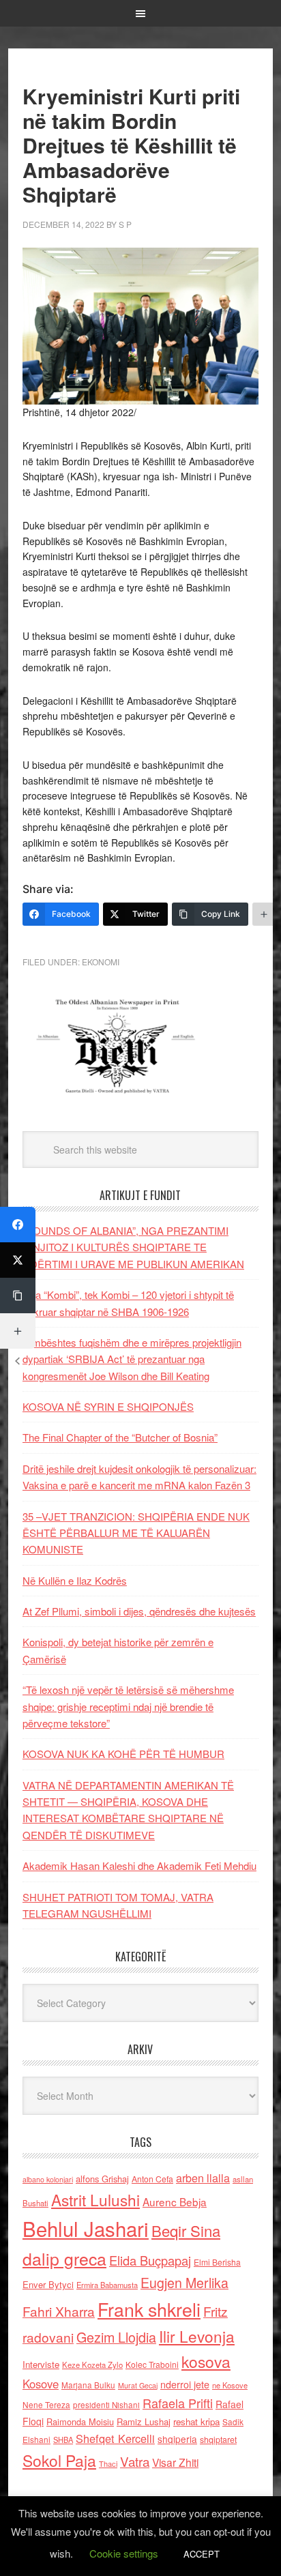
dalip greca (64, 2258)
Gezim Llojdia (116, 2337)
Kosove (41, 2384)
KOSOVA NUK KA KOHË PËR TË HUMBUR (123, 1754)
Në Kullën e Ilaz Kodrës (75, 1580)
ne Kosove (230, 2385)
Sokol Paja (59, 2460)
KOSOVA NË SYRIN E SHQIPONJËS (108, 1406)
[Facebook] (18, 1225)
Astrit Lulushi (95, 2199)
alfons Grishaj (102, 2179)
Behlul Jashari (86, 2228)
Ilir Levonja (197, 2336)
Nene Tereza (46, 2404)
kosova (206, 2361)
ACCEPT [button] (202, 2554)
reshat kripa (196, 2421)
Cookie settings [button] (124, 2553)
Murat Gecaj (138, 2385)
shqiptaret (218, 2440)
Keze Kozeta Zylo (92, 2365)
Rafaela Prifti (178, 2403)
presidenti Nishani (106, 2405)
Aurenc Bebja (175, 2201)
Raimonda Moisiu (80, 2421)
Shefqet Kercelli (115, 2438)
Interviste (41, 2364)
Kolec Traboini (152, 2364)
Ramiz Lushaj (144, 2421)
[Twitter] (18, 1260)
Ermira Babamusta (107, 2285)
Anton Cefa (152, 2179)
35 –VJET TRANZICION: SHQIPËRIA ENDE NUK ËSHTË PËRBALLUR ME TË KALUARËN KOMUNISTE (136, 1533)
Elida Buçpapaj (150, 2260)
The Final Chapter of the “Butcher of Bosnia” (120, 1437)
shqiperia (177, 2439)
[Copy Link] (18, 1296)
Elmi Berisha (217, 2262)
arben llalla (203, 2178)
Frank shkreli (149, 2309)
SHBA (63, 2440)
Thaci (108, 2463)
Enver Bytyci (48, 2284)
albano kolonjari (48, 2179)
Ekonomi (101, 962)
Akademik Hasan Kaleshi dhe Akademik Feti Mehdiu (139, 1865)
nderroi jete (185, 2384)
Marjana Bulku (88, 2385)
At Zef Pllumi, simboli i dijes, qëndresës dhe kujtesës (139, 1611)
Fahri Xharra (59, 2311)
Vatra (135, 2461)
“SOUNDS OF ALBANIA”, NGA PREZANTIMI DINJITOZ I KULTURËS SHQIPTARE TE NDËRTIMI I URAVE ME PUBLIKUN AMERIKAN (133, 1247)
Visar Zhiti (175, 2462)
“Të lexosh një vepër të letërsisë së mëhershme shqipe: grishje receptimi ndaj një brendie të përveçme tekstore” (128, 1706)
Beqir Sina (186, 2230)
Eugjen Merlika (184, 2283)
